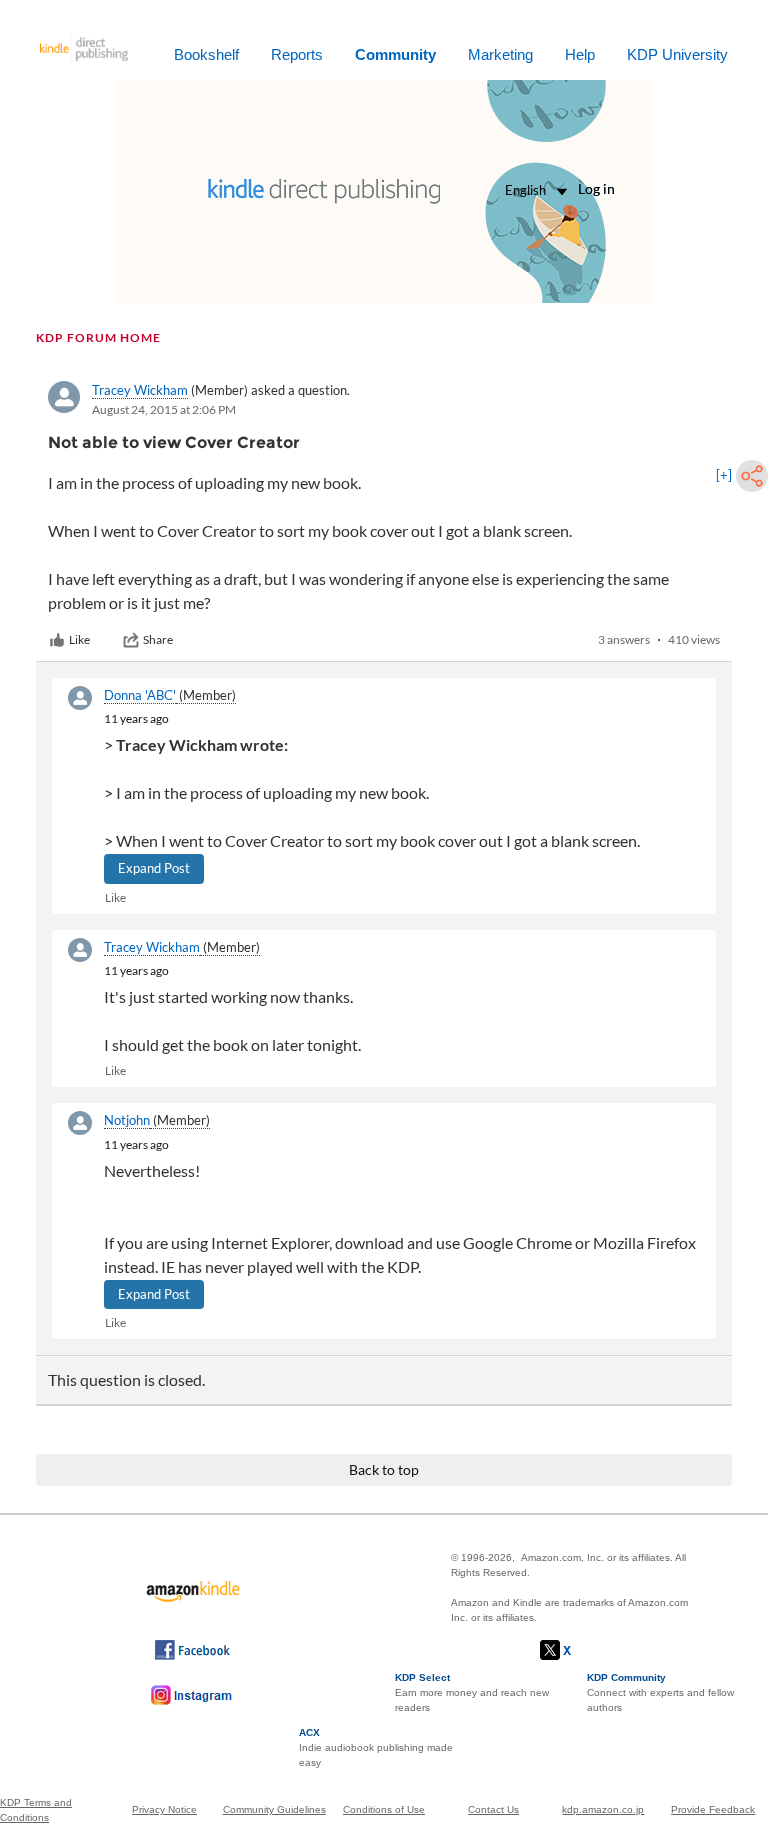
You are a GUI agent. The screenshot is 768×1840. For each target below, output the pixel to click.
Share (158, 639)
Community (395, 54)
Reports (297, 54)
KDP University (677, 54)
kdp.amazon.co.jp (603, 1809)
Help (580, 54)
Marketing (500, 54)
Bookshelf (206, 54)
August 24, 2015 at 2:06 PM (164, 409)
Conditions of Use (384, 1809)
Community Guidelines (274, 1809)
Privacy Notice (164, 1809)
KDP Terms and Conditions (36, 1810)
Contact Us (493, 1809)
